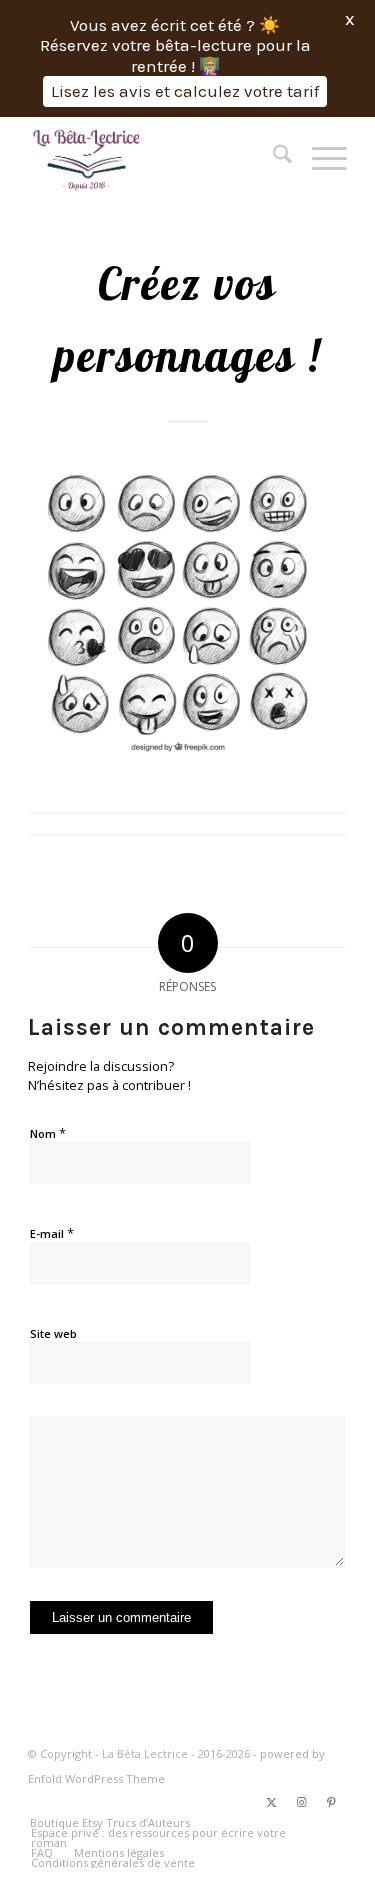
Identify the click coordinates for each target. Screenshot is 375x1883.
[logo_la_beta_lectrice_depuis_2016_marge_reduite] (155, 157)
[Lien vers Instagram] (302, 1802)
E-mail (52, 1233)
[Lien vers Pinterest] (332, 1802)
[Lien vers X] (272, 1802)
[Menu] (319, 157)
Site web (53, 1333)
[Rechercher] (272, 157)
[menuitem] (272, 157)
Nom (48, 1133)
